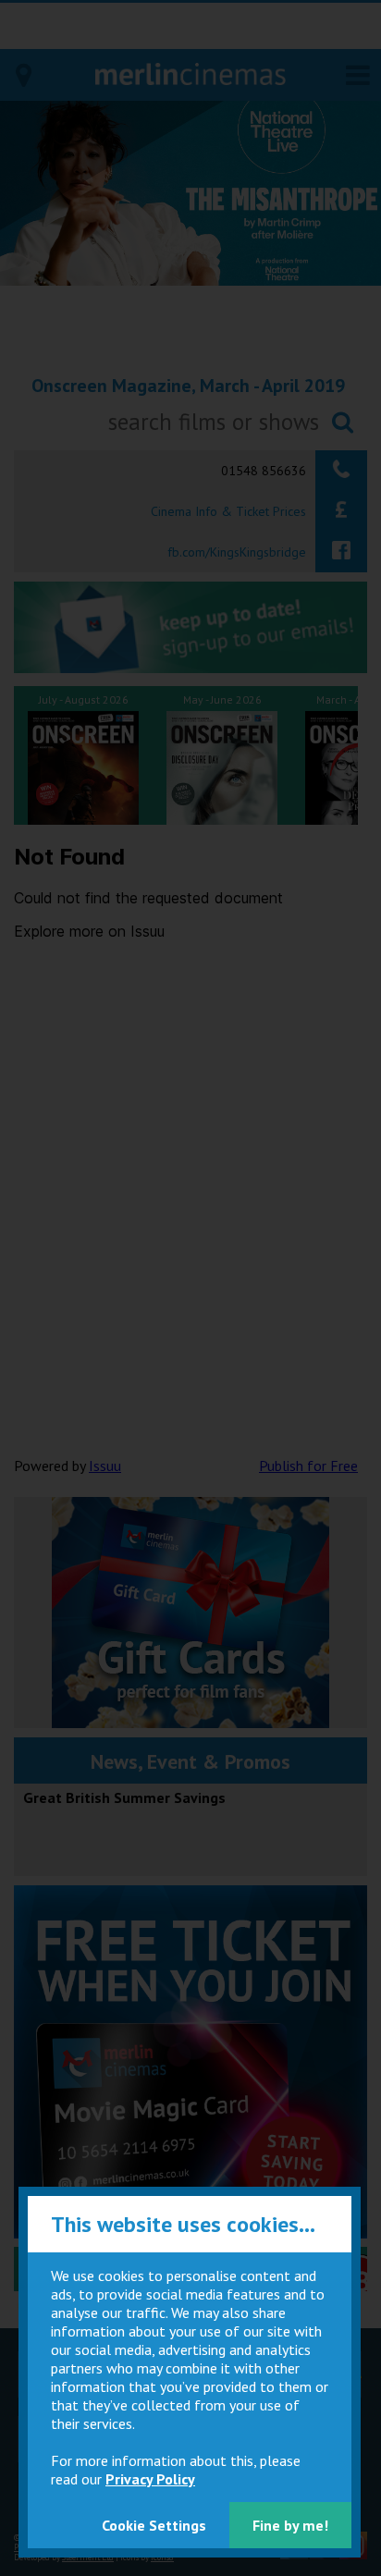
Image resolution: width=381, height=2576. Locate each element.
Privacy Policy (150, 2479)
